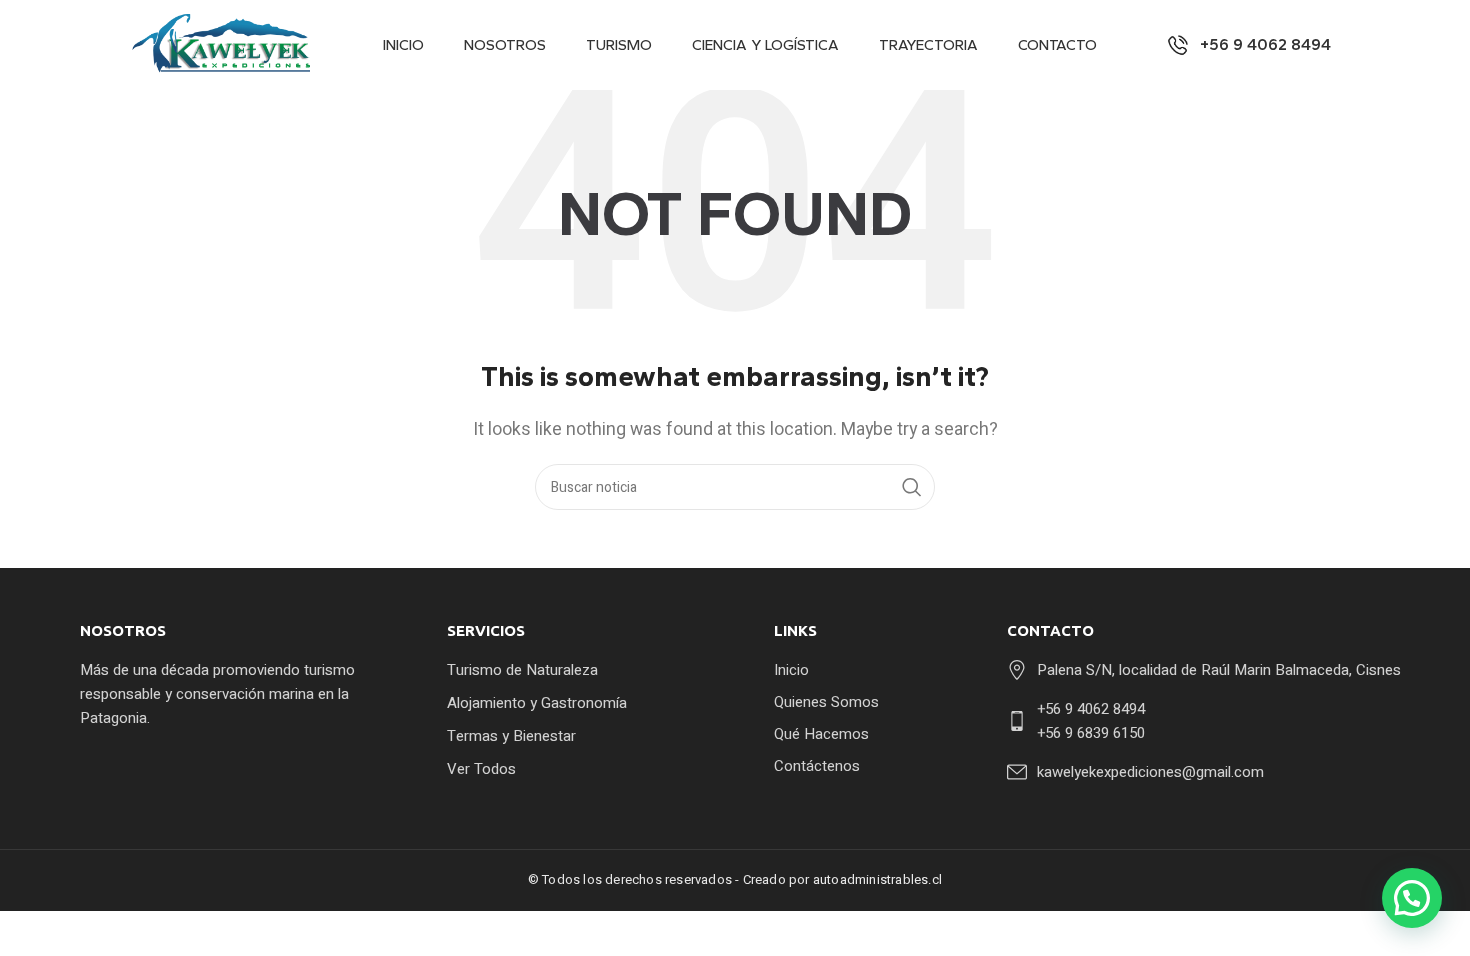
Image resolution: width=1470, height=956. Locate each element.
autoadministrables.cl (877, 879)
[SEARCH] (912, 487)
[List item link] (575, 670)
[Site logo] (225, 44)
